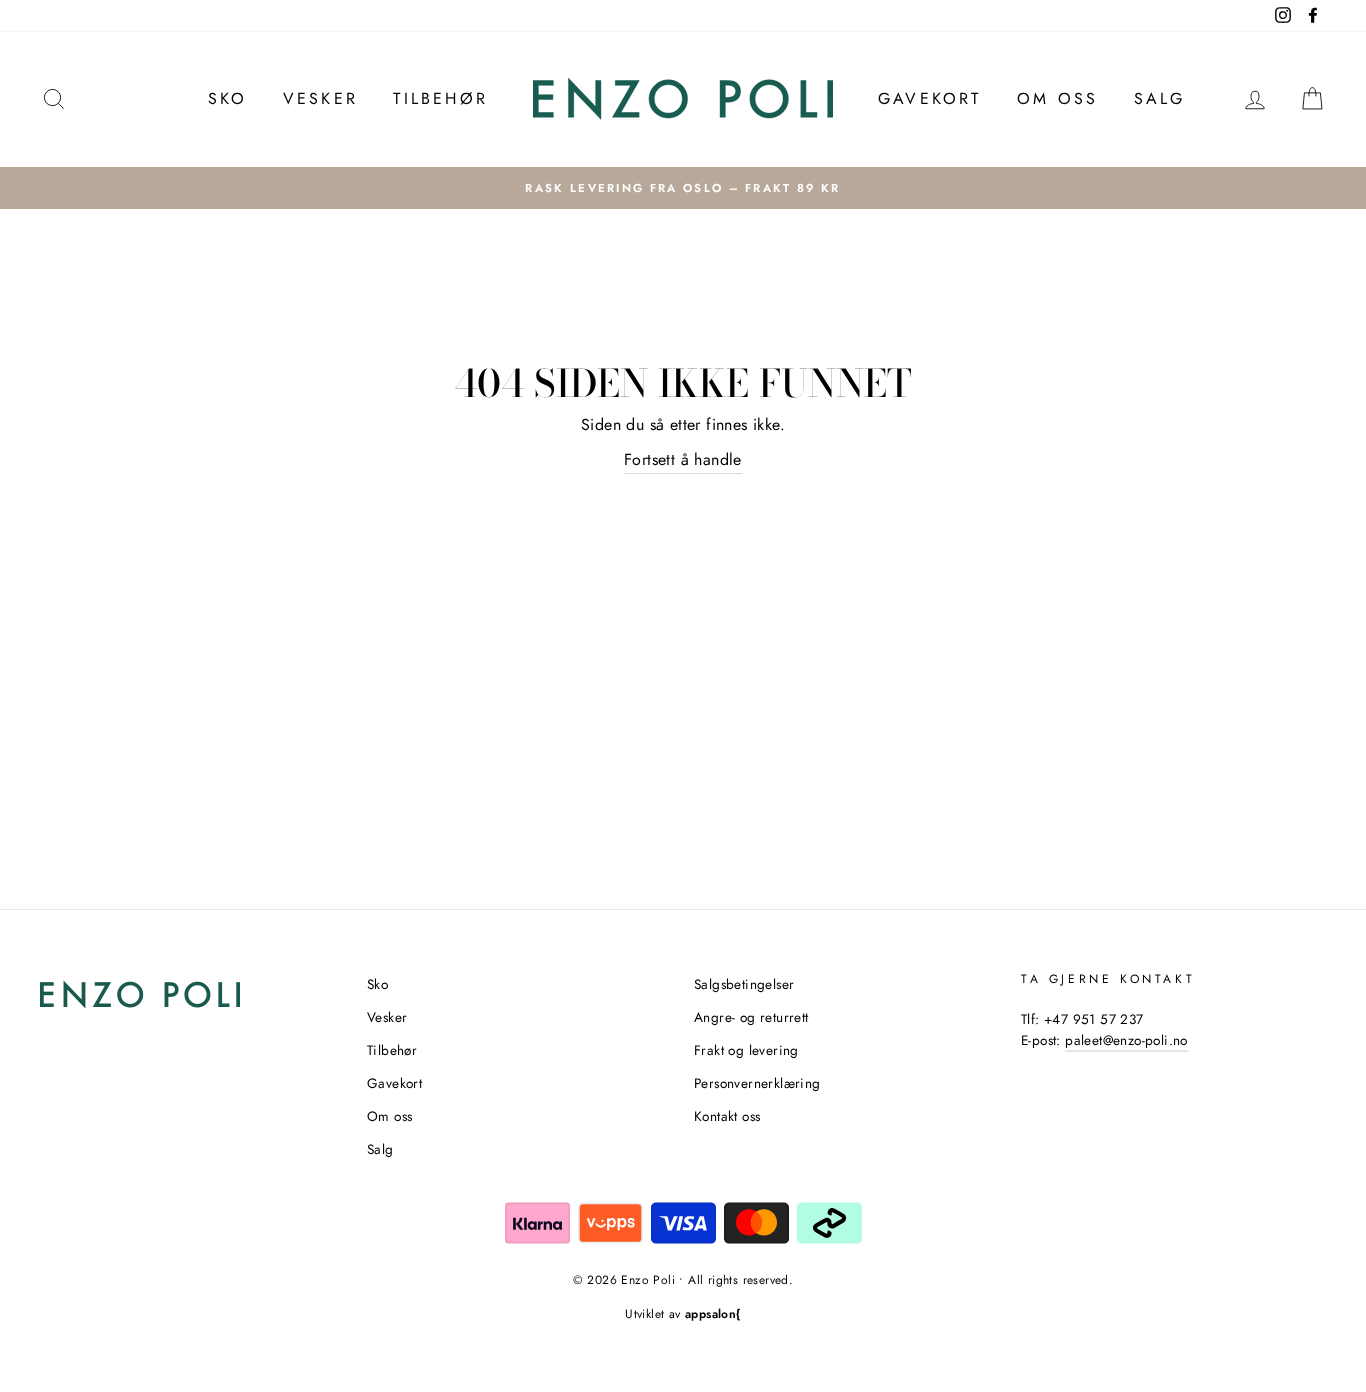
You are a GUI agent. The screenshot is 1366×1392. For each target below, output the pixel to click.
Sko (228, 98)
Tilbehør (440, 98)
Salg (1160, 98)
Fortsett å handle (683, 459)
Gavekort (930, 98)
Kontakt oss (727, 1116)
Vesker (320, 98)
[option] (683, 188)
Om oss (1057, 98)
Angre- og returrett (751, 1017)
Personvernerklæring (757, 1083)
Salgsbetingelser (744, 984)
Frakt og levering (746, 1050)
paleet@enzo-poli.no (1126, 1040)
